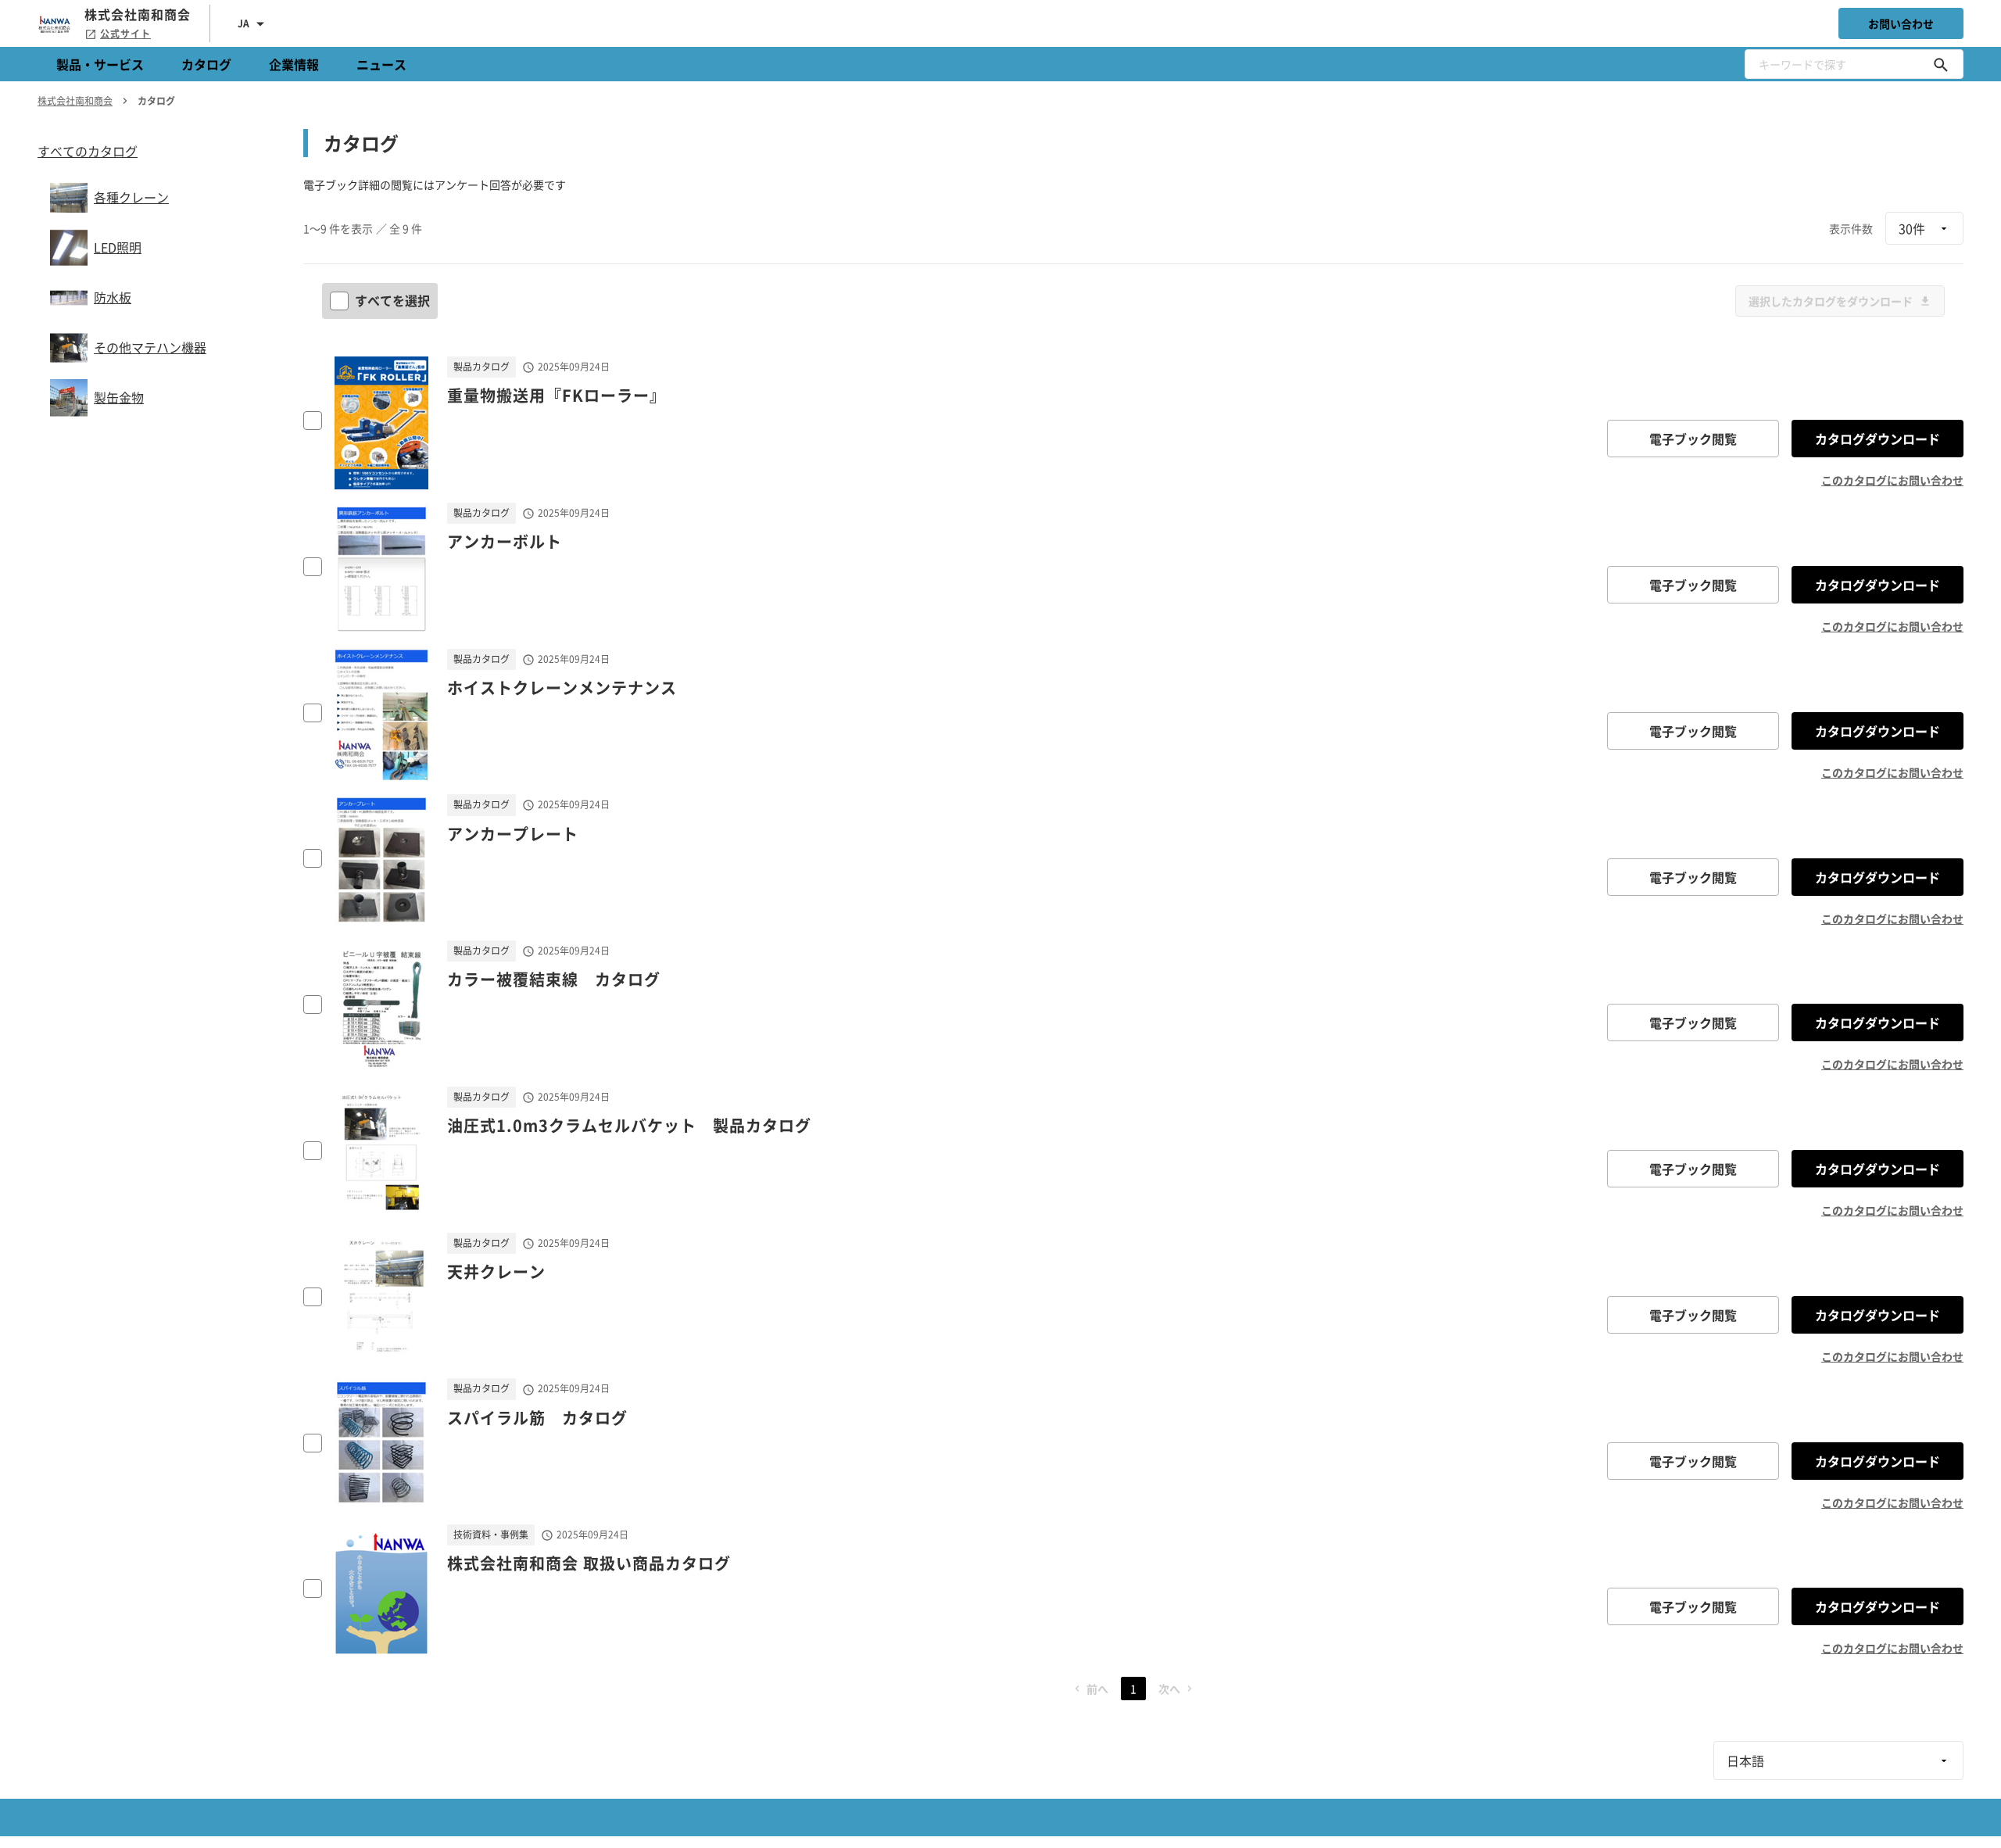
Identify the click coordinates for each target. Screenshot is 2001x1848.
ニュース (381, 64)
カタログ (206, 64)
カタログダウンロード (1878, 439)
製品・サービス (100, 64)
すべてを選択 (392, 300)
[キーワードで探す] (1941, 64)
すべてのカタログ (88, 151)
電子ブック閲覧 (1693, 439)
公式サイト (125, 34)
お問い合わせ (1901, 23)
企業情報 (294, 64)
